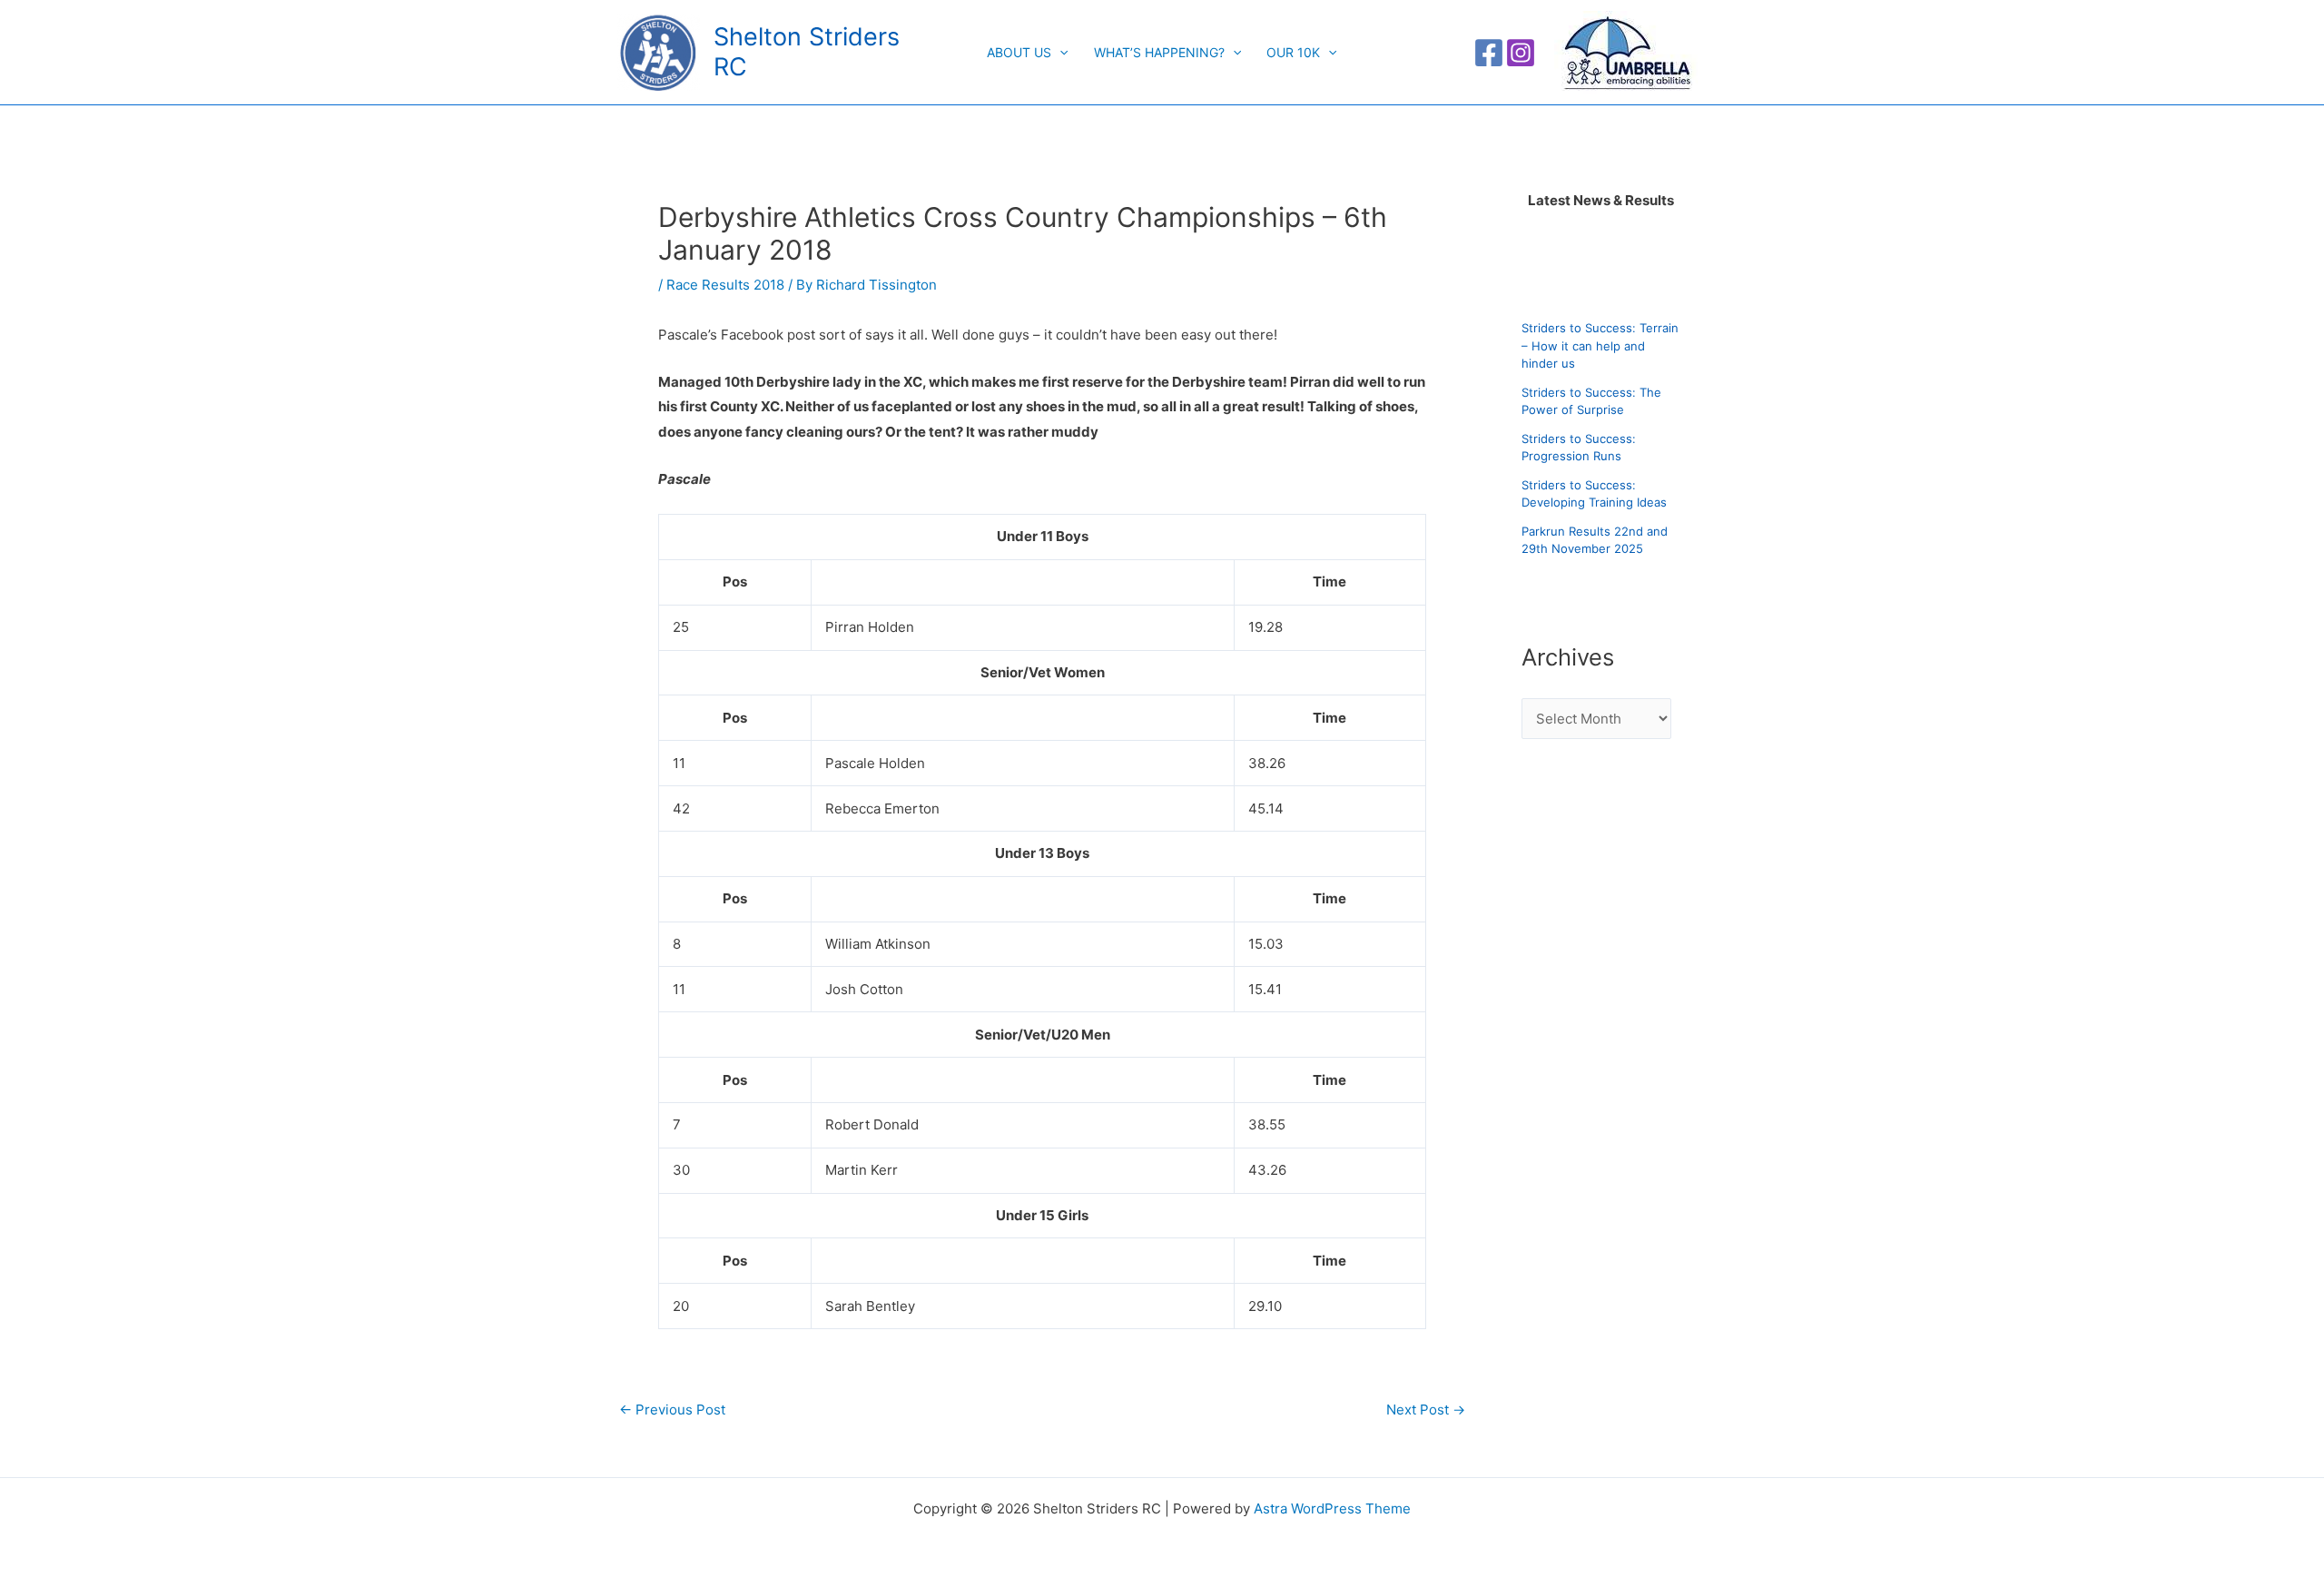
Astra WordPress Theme (1332, 1508)
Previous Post (672, 1410)
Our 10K (1293, 52)
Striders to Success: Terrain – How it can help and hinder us (1600, 345)
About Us (1019, 52)
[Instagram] (1521, 53)
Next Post (1426, 1410)
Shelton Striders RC (807, 51)
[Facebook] (1489, 53)
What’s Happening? (1159, 52)
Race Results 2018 (725, 285)
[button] (1059, 53)
